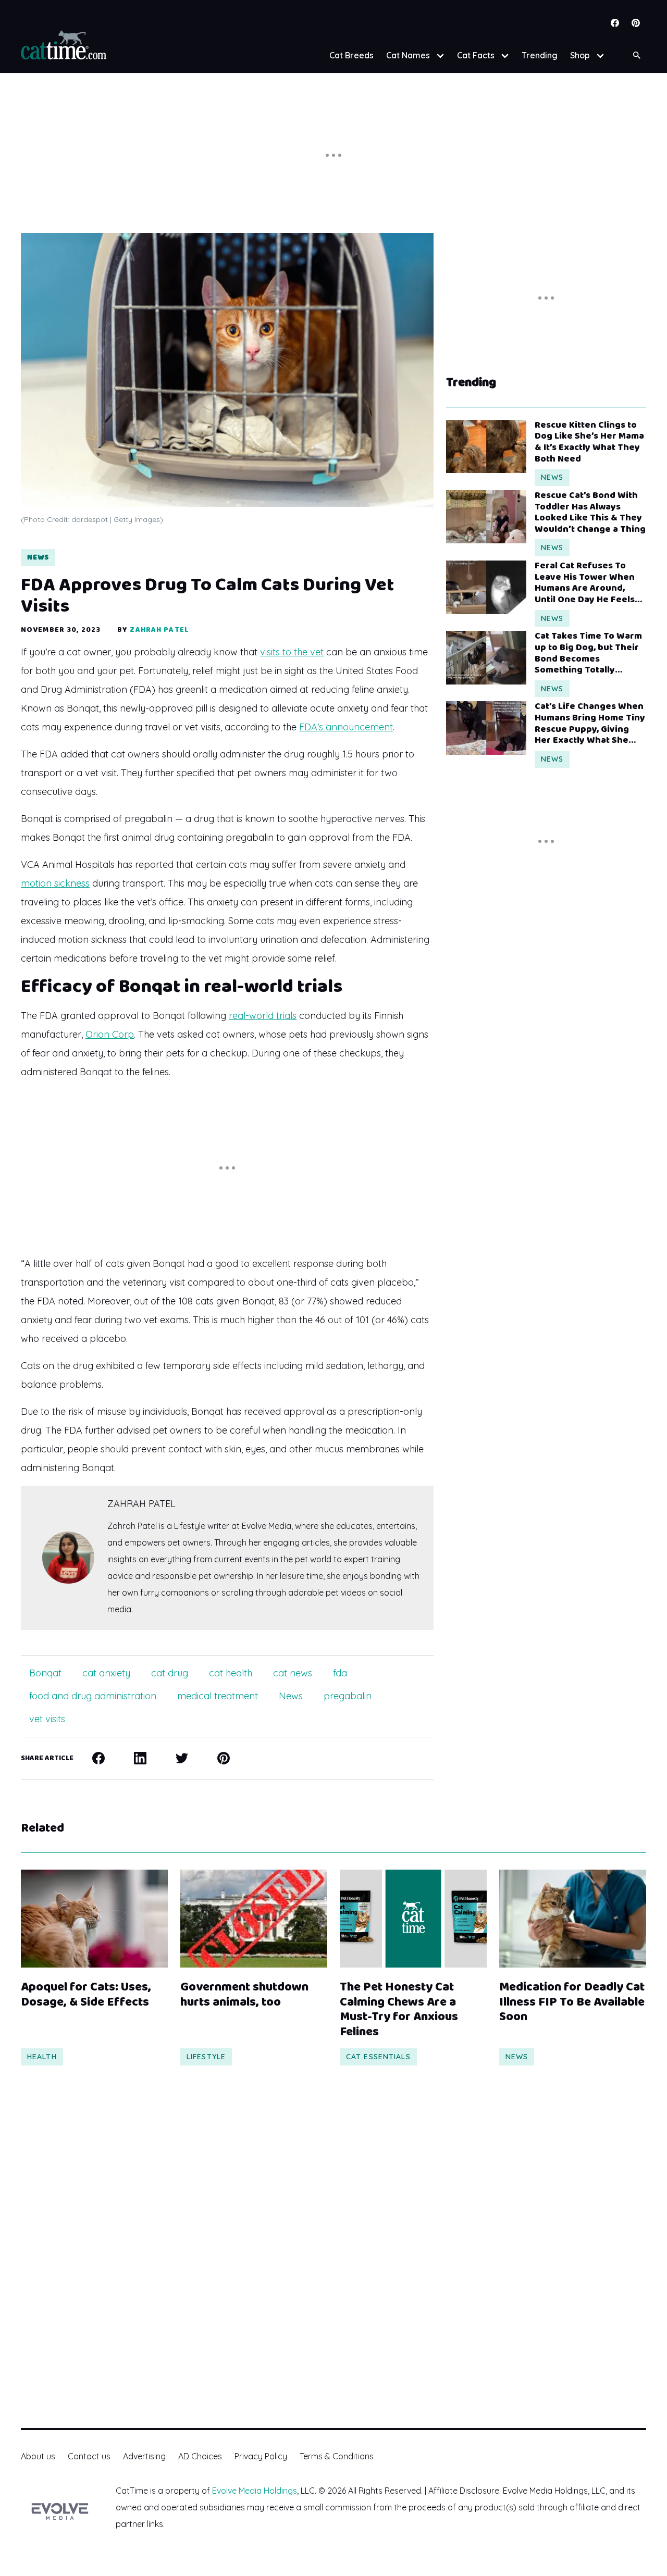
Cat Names (408, 55)
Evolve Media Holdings (255, 2491)
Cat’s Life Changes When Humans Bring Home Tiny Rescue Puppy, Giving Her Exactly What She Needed (590, 724)
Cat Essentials (378, 2057)
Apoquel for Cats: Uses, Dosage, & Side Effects (86, 1995)
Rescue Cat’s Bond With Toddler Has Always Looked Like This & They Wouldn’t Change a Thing (590, 513)
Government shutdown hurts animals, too (244, 1995)
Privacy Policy (261, 2456)
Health (42, 2057)
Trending (540, 55)
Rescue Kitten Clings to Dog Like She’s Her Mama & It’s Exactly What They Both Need (589, 442)
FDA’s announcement (346, 727)
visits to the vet (292, 652)
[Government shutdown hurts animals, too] (254, 1919)
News (38, 557)
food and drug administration (93, 1696)
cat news (293, 1673)
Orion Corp (110, 1034)
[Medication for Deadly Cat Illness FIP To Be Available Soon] (573, 1919)
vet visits (47, 1719)
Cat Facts (476, 55)
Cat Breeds (351, 55)
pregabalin (348, 1696)
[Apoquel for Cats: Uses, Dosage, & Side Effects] (94, 1919)
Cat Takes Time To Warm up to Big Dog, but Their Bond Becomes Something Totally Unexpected (588, 653)
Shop (580, 55)
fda (340, 1673)
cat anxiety (106, 1673)
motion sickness (55, 883)
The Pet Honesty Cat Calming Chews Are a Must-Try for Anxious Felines (399, 2010)
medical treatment (218, 1696)
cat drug (170, 1673)
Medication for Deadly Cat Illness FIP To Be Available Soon (572, 2002)
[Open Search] (637, 55)
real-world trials (263, 1016)
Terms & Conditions (337, 2456)
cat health (231, 1673)
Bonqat (45, 1673)
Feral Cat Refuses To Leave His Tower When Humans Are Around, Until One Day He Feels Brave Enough (585, 583)
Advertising (144, 2456)
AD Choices (200, 2456)
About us (38, 2456)
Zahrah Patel (159, 630)
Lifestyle (206, 2057)
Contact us (89, 2456)
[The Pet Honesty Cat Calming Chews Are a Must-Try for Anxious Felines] (413, 1919)
